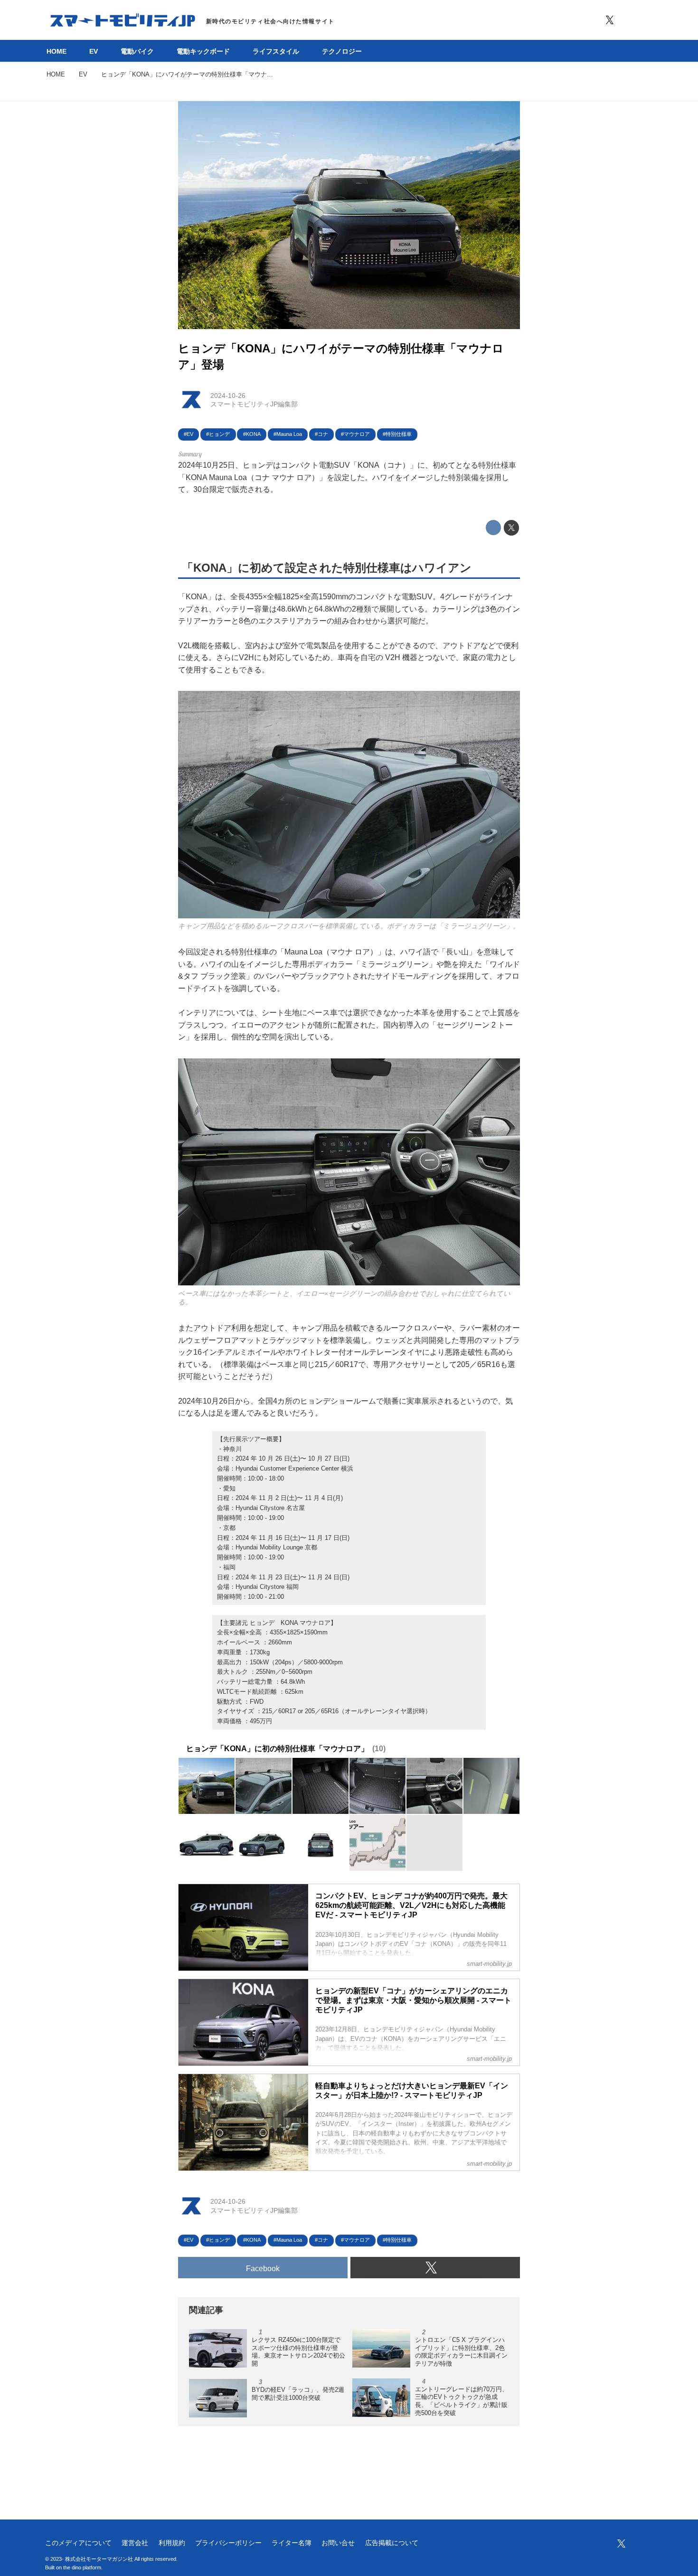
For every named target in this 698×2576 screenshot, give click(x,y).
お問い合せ (338, 2543)
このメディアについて (78, 2543)
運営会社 (135, 2543)
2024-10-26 (228, 396)
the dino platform (82, 2567)
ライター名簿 (292, 2543)
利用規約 (172, 2543)
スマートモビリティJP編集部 (254, 404)
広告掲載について (392, 2543)
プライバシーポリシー (228, 2543)
